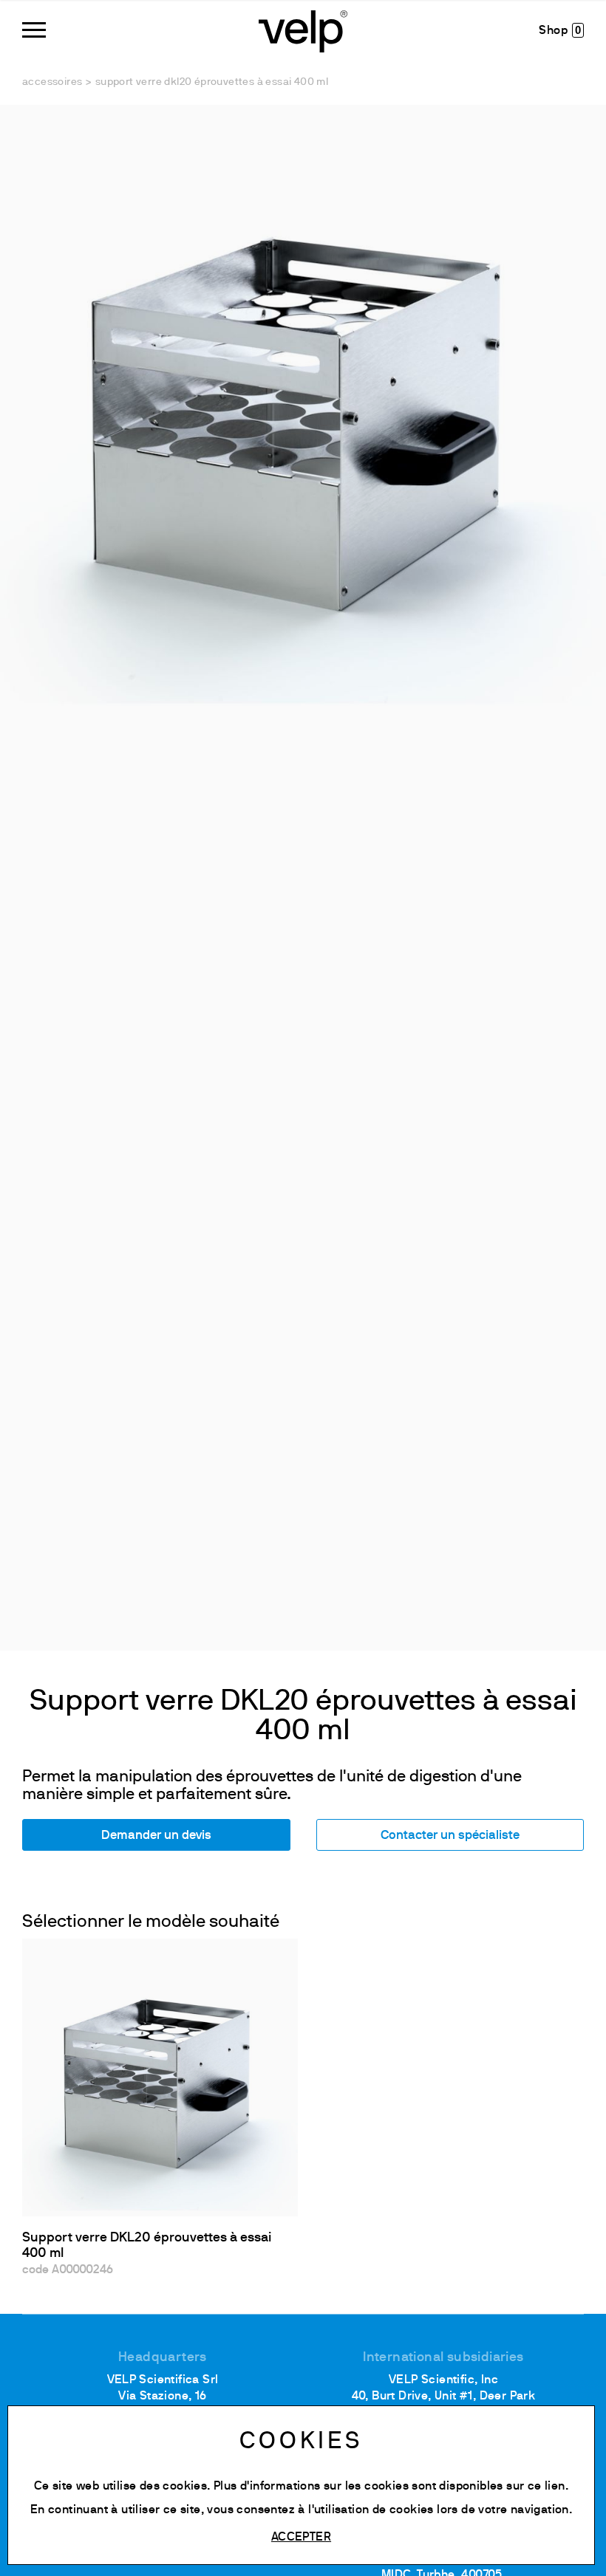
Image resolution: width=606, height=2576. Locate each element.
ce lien (547, 2487)
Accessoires (52, 82)
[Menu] (34, 30)
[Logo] (303, 30)
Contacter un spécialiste (450, 1836)
